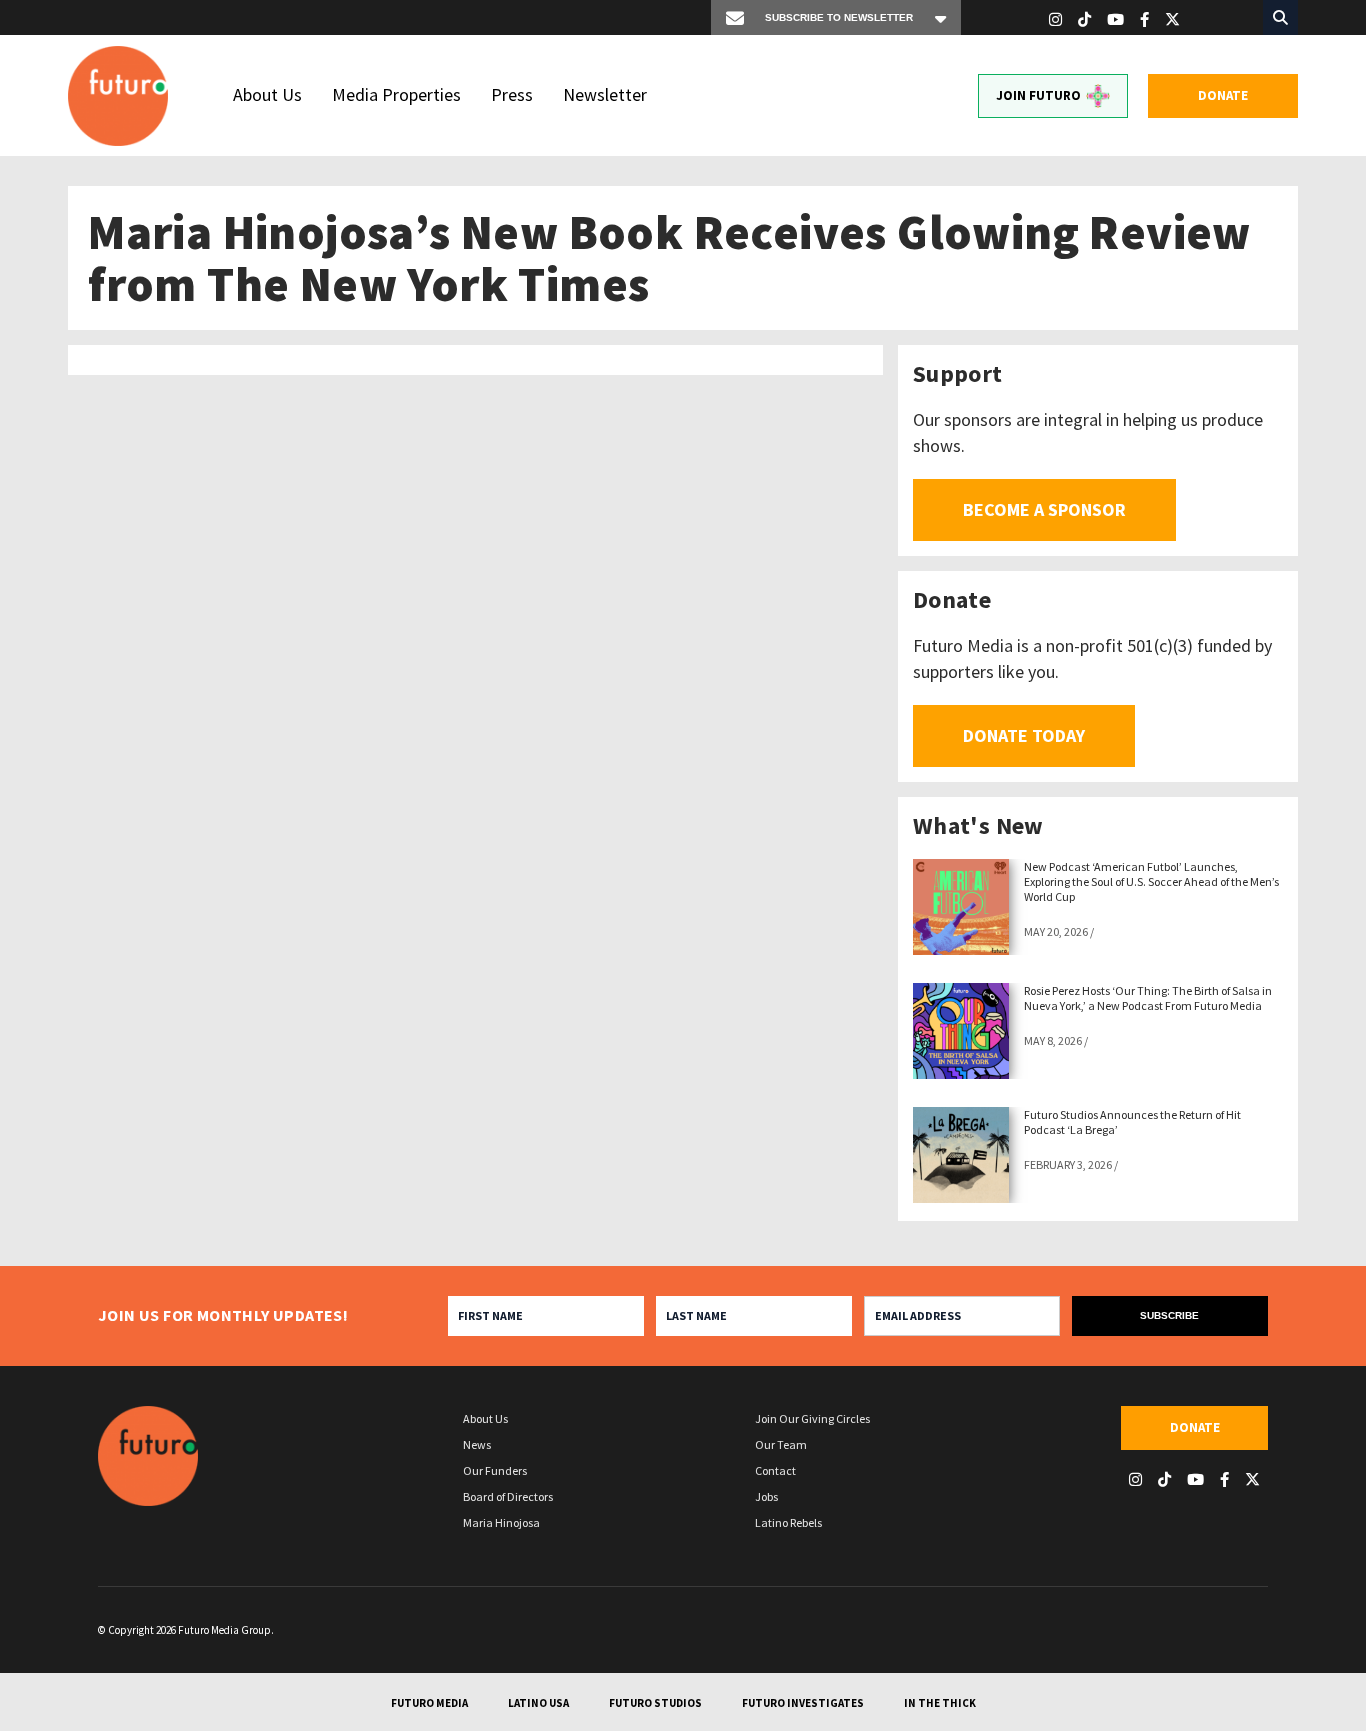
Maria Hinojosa (501, 1522)
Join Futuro (1038, 95)
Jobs (766, 1496)
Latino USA (538, 1703)
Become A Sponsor (1044, 509)
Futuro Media (429, 1703)
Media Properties (396, 94)
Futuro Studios (655, 1703)
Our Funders (495, 1470)
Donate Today (1024, 735)
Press (512, 94)
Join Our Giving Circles (812, 1418)
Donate (1223, 95)
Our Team (781, 1444)
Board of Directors (508, 1496)
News (477, 1444)
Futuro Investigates (803, 1703)
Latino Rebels (788, 1522)
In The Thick (940, 1703)
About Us (267, 94)
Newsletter (605, 94)
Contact (775, 1470)
